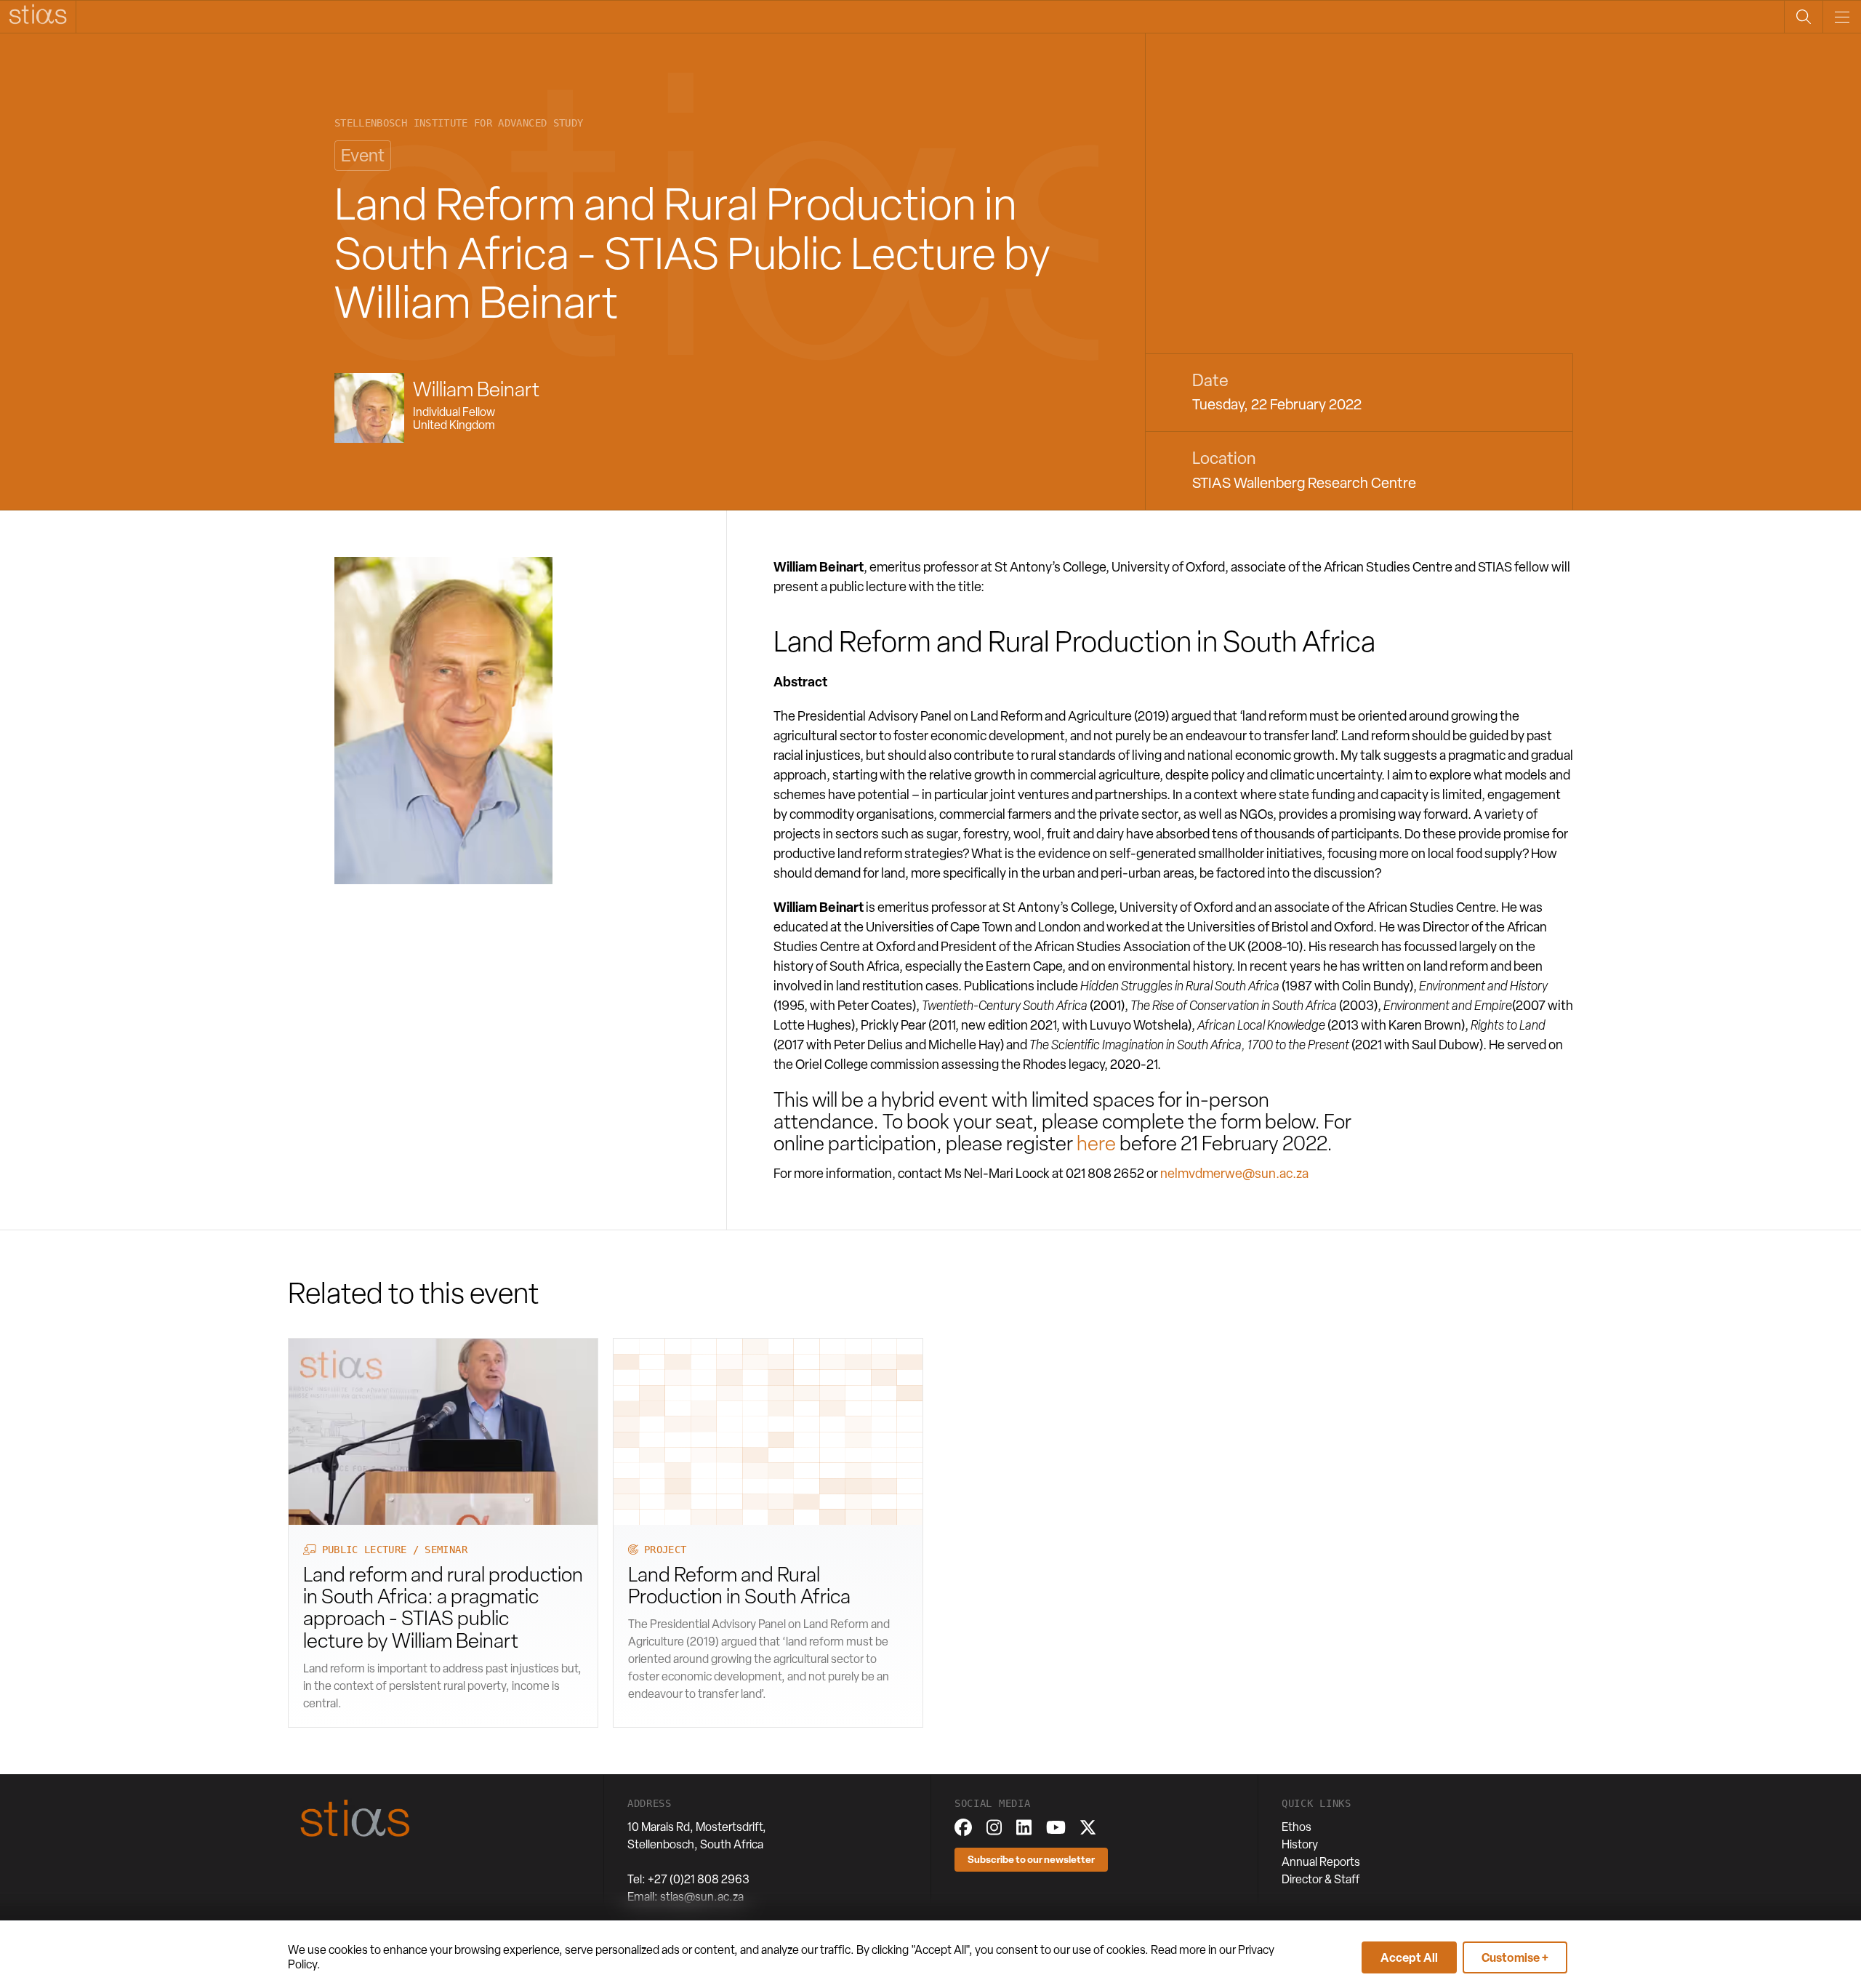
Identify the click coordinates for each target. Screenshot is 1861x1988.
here (1096, 1143)
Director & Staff (1321, 1879)
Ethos (1297, 1827)
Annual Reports (1321, 1862)
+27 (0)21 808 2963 (699, 1879)
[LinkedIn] (1024, 1827)
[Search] (1803, 17)
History (1300, 1844)
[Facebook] (963, 1827)
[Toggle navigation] (1842, 17)
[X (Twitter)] (1088, 1827)
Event (363, 155)
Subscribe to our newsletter (1031, 1859)
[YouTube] (1056, 1827)
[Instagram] (994, 1827)
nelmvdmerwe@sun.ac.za (1234, 1173)
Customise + (1515, 1957)
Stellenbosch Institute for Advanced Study (459, 123)
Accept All (1409, 1957)
